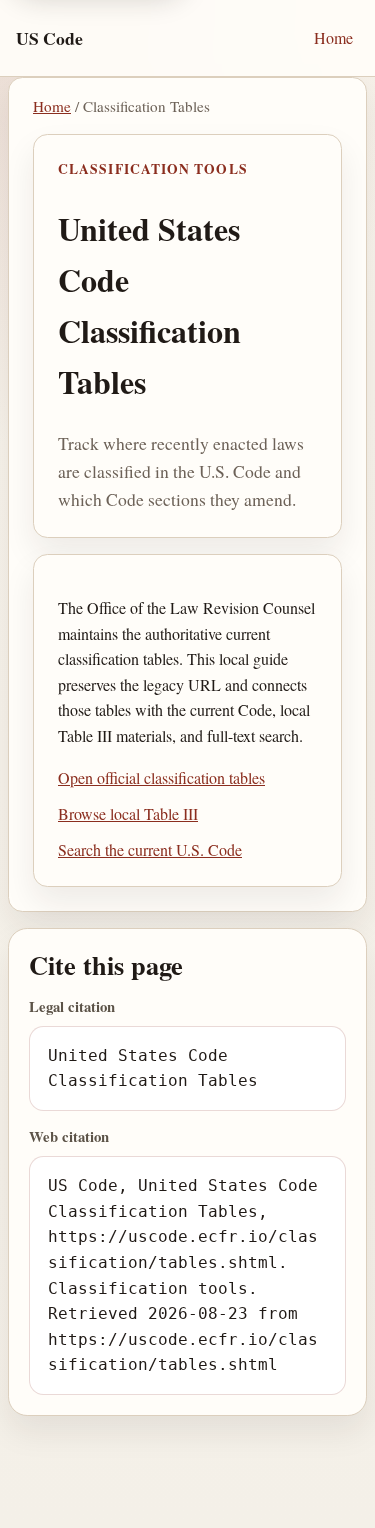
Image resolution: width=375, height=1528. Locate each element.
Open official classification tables (161, 777)
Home (333, 37)
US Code (49, 38)
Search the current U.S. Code (150, 849)
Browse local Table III (128, 813)
